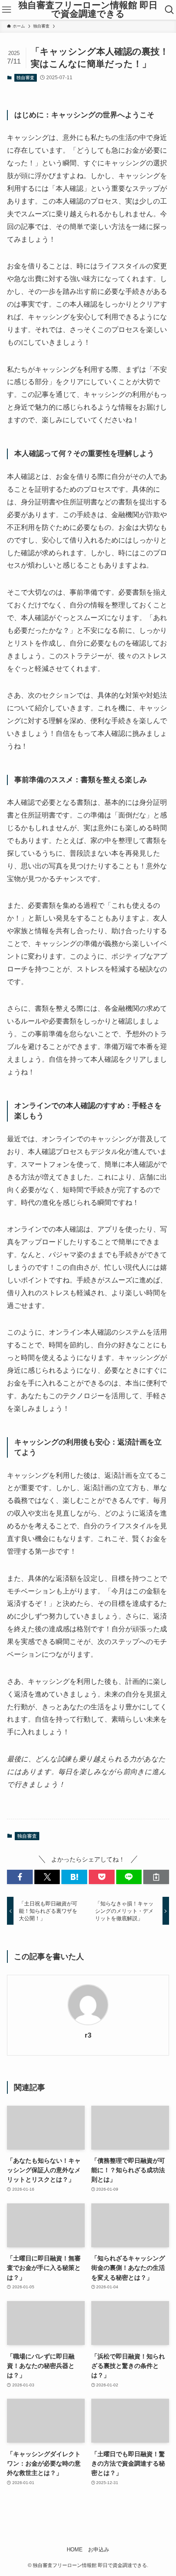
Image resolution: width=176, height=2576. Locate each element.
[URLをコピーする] (156, 1877)
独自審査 (25, 78)
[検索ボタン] (169, 10)
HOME (75, 2550)
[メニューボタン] (7, 10)
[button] (20, 1877)
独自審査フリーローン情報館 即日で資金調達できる (88, 10)
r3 (88, 2035)
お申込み (99, 2550)
